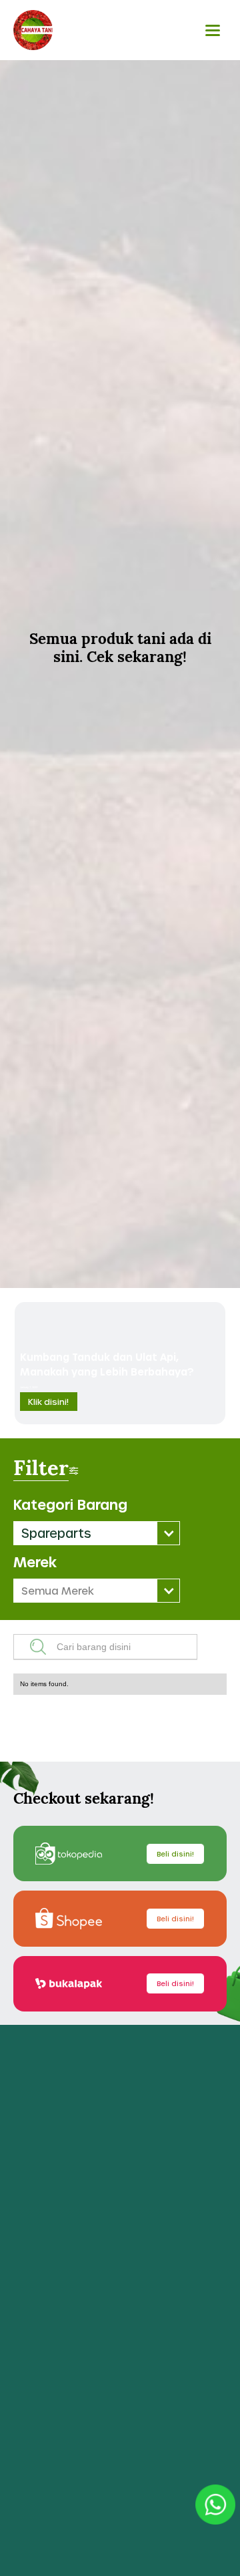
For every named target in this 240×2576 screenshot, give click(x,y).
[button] (97, 1533)
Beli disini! (175, 1854)
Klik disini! (48, 1402)
